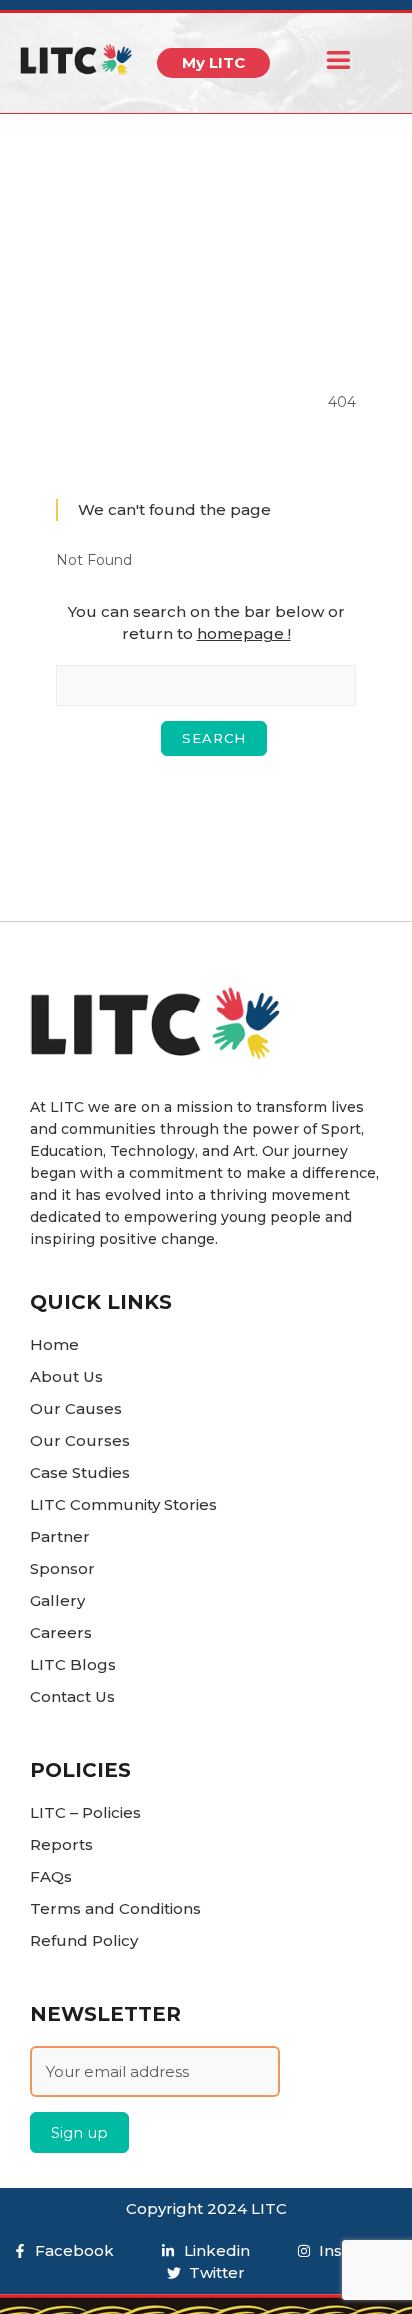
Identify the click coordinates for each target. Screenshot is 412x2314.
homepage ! (244, 633)
